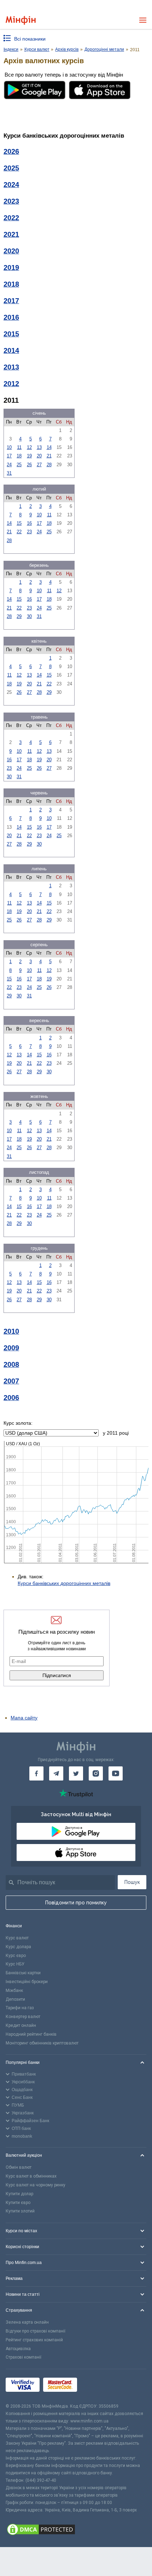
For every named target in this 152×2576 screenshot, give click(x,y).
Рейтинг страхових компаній (34, 2340)
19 (29, 456)
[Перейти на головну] (21, 20)
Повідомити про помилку (76, 1903)
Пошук (132, 1882)
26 (29, 465)
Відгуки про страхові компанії (36, 2331)
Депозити (15, 1999)
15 (19, 523)
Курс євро (16, 1956)
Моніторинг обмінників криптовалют (42, 2043)
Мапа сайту (24, 1718)
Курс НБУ (15, 1964)
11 (19, 447)
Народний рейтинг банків (31, 2034)
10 (9, 447)
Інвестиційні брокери (27, 1982)
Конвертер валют (23, 2017)
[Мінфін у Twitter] (76, 1773)
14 (49, 447)
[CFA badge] (96, 2386)
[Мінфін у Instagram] (96, 1773)
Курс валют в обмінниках (31, 2176)
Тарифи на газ (20, 2008)
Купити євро (18, 2203)
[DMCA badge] (76, 2530)
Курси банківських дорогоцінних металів (64, 1583)
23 (29, 532)
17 (9, 456)
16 (29, 523)
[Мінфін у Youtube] (116, 1773)
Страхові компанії (24, 2357)
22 (19, 532)
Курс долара (18, 1947)
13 (39, 447)
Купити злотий (20, 2211)
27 (39, 465)
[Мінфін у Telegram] (56, 1773)
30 (29, 616)
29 (19, 616)
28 (49, 465)
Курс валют (17, 1938)
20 (39, 456)
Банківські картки (23, 1973)
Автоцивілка (18, 2349)
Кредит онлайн (21, 2025)
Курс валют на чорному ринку (36, 2185)
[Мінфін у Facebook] (36, 1773)
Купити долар (19, 2194)
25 (19, 465)
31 (9, 473)
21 (49, 456)
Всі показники (30, 39)
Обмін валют (19, 2167)
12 (29, 447)
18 (19, 456)
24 (9, 465)
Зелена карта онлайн (27, 2322)
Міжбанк (14, 1990)
